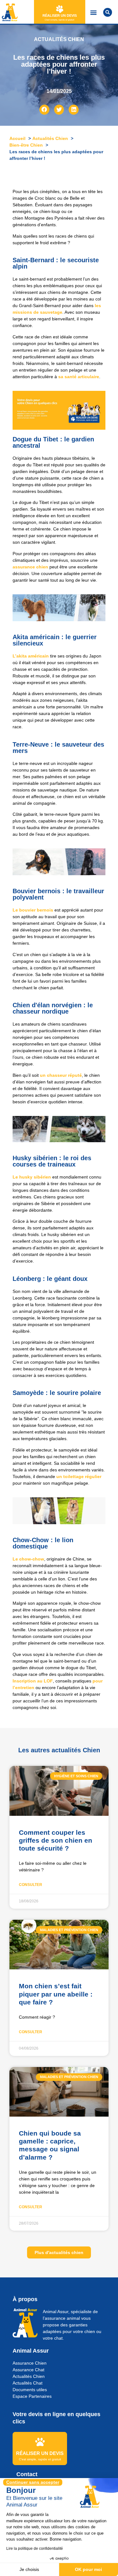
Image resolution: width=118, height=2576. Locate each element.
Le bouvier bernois (33, 910)
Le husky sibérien (32, 1177)
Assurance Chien (30, 2363)
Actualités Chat (28, 2383)
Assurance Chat (28, 2370)
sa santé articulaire (79, 377)
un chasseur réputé (61, 1075)
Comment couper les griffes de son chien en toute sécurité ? (56, 1840)
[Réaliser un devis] (60, 9)
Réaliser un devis (60, 15)
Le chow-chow (28, 1559)
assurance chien (30, 567)
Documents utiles (30, 2390)
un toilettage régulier (79, 1476)
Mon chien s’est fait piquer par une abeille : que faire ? (56, 1994)
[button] (94, 12)
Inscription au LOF (33, 1681)
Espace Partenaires (32, 2396)
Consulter (31, 1885)
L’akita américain (31, 656)
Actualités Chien (29, 2376)
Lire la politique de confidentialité (35, 2549)
